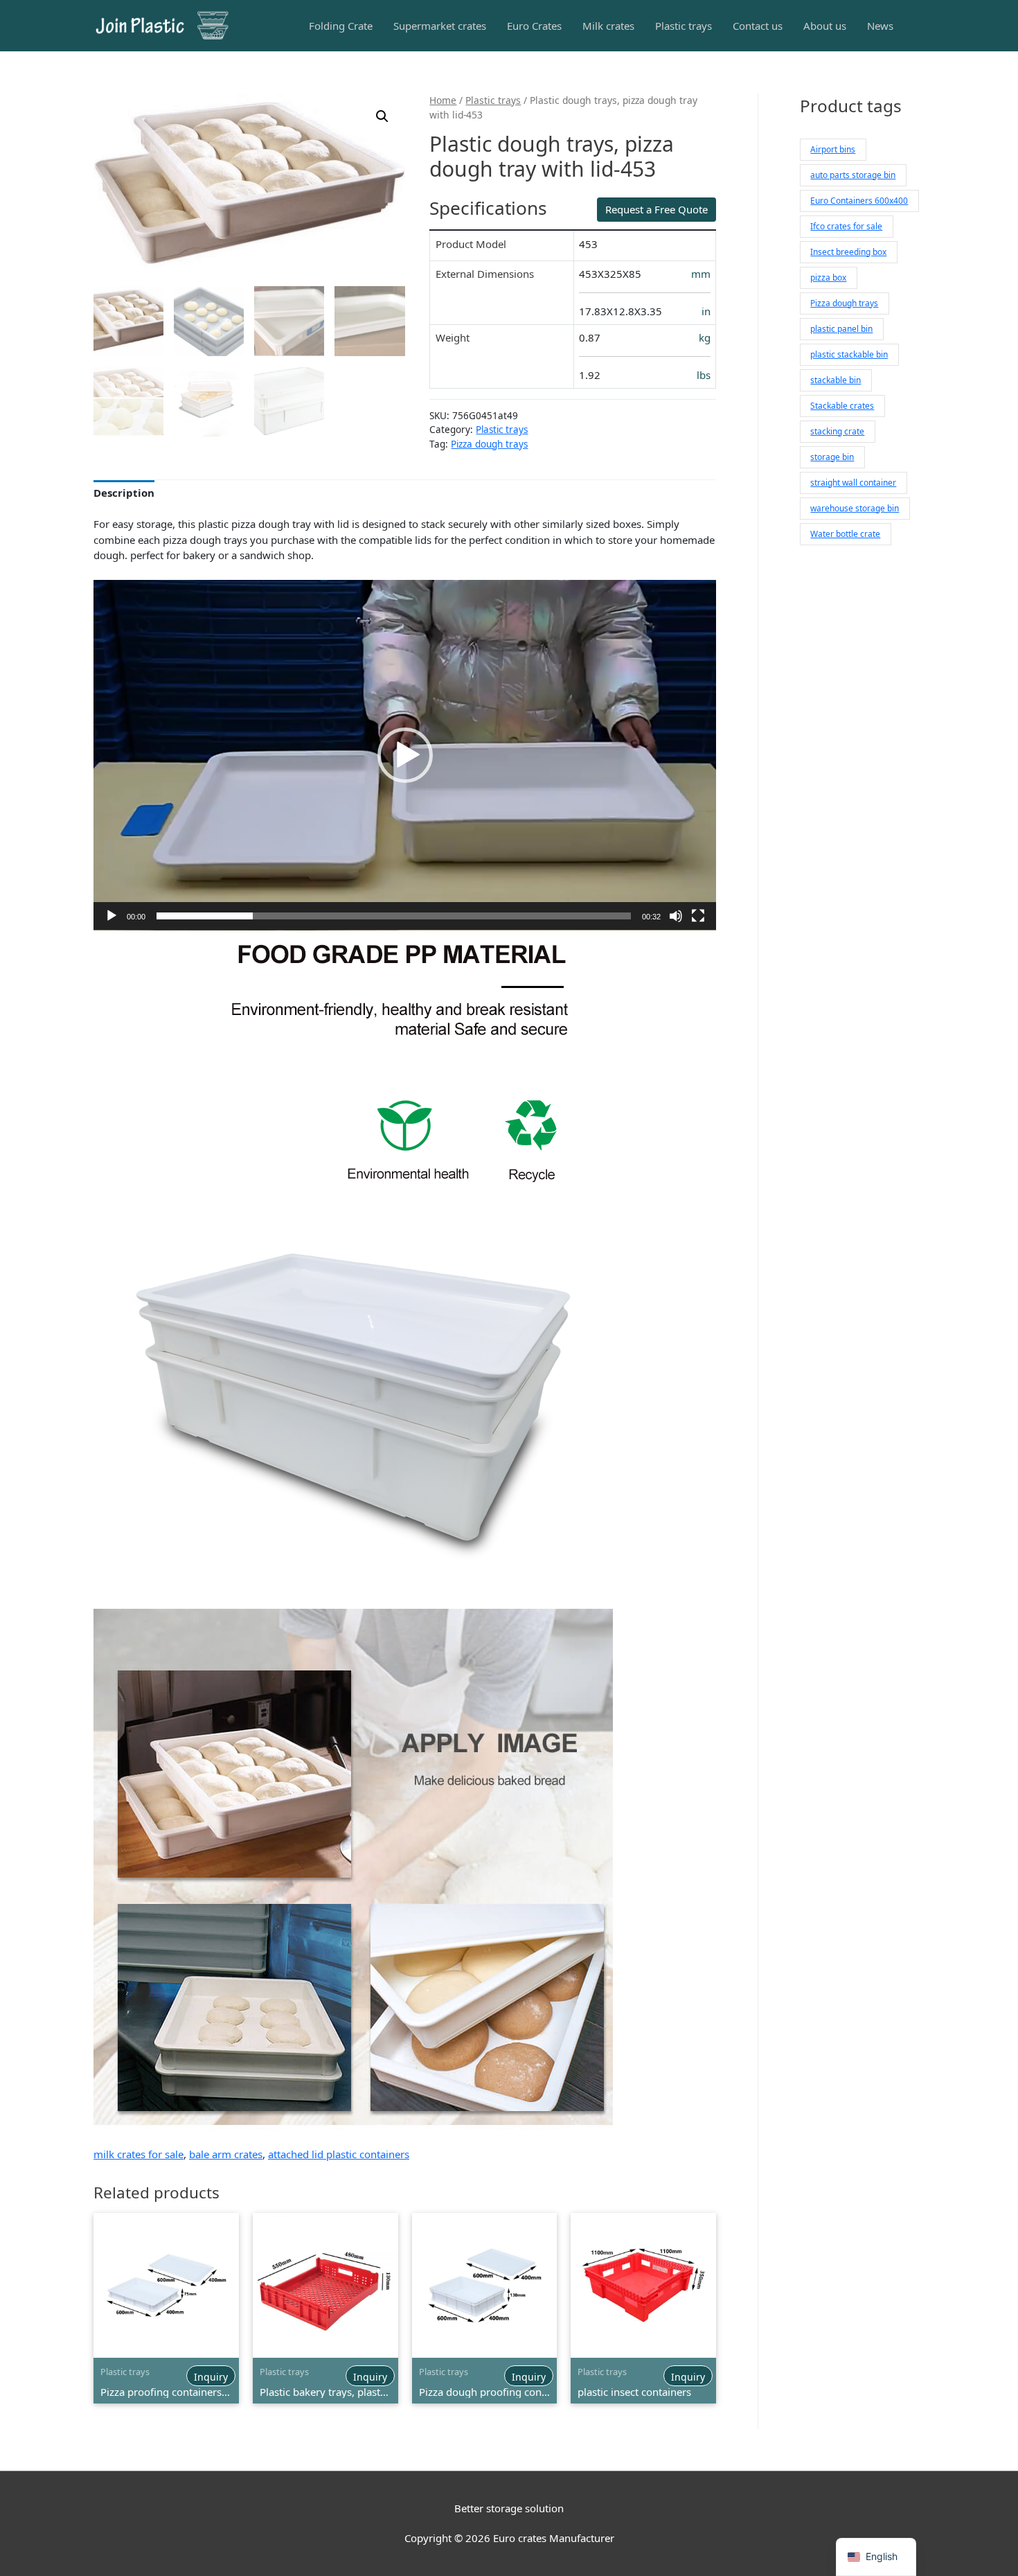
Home (443, 100)
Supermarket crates (440, 26)
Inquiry (211, 2377)
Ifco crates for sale (846, 226)
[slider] (394, 916)
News (880, 26)
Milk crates (608, 26)
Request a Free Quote (657, 209)
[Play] (111, 916)
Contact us (758, 26)
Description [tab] (124, 493)
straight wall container (853, 483)
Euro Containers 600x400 (859, 201)
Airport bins (833, 149)
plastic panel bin (841, 329)
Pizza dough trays (489, 444)
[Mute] (676, 916)
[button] (382, 116)
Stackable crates (842, 406)
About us (825, 26)
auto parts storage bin (853, 175)
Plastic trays (684, 26)
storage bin (832, 457)
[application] (405, 755)
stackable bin (836, 380)
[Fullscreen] (698, 916)
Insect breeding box (848, 252)
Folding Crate (341, 26)
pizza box (828, 277)
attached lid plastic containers (339, 2154)
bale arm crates (226, 2154)
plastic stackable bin (849, 354)
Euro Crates (534, 26)
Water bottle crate (845, 534)
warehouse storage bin (855, 508)
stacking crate (837, 431)
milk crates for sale (139, 2154)
